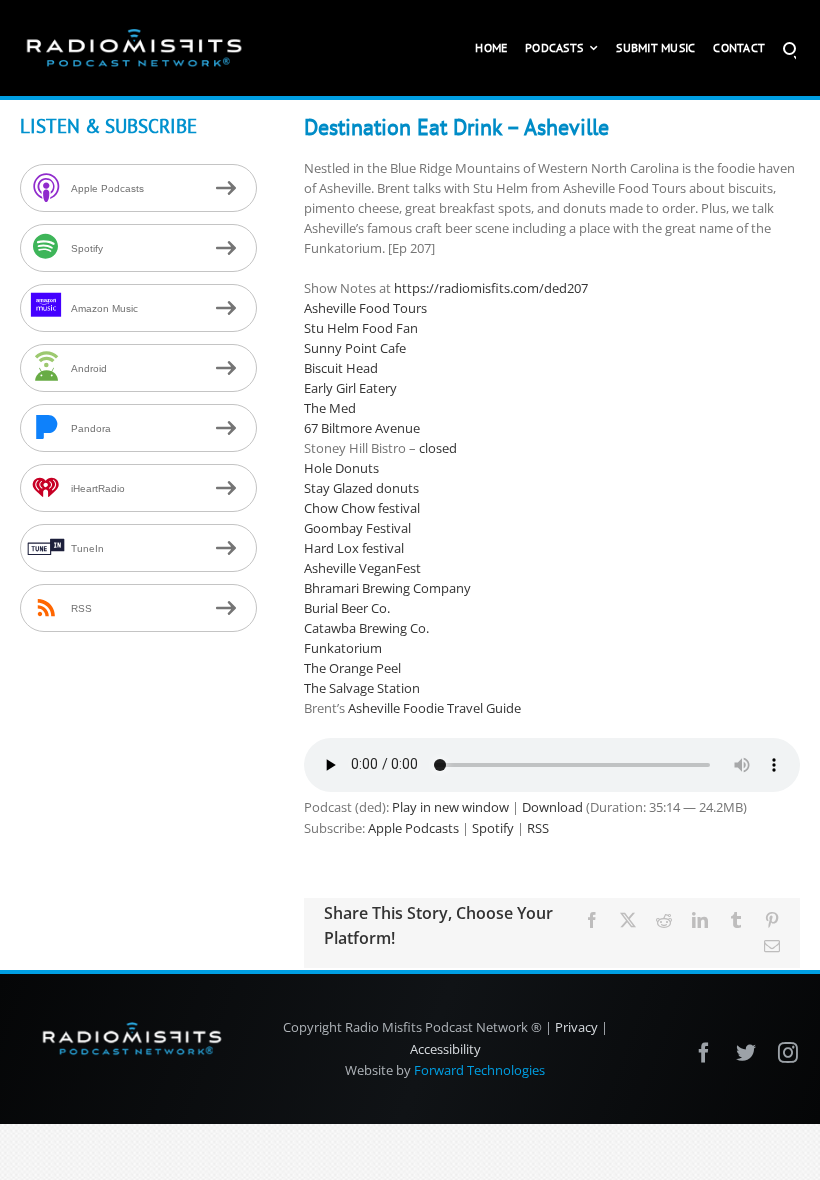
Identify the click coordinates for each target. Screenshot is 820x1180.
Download (552, 807)
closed (438, 448)
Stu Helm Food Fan (361, 328)
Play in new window (450, 807)
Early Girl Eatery (350, 388)
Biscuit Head (341, 368)
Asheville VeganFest (362, 568)
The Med (330, 408)
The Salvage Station (362, 688)
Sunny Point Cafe (355, 348)
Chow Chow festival (362, 508)
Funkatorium (343, 648)
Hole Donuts (341, 468)
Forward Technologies (479, 1070)
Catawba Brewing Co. (366, 628)
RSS (538, 828)
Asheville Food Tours (365, 308)
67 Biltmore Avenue (362, 428)
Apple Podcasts (413, 828)
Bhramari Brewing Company (387, 588)
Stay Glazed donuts (361, 488)
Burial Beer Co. (347, 608)
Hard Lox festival (354, 548)
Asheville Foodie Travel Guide (434, 708)
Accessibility (445, 1049)
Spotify (493, 828)
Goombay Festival (357, 528)
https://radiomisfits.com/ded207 (491, 288)
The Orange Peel (352, 668)
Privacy (576, 1027)
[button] (789, 48)
